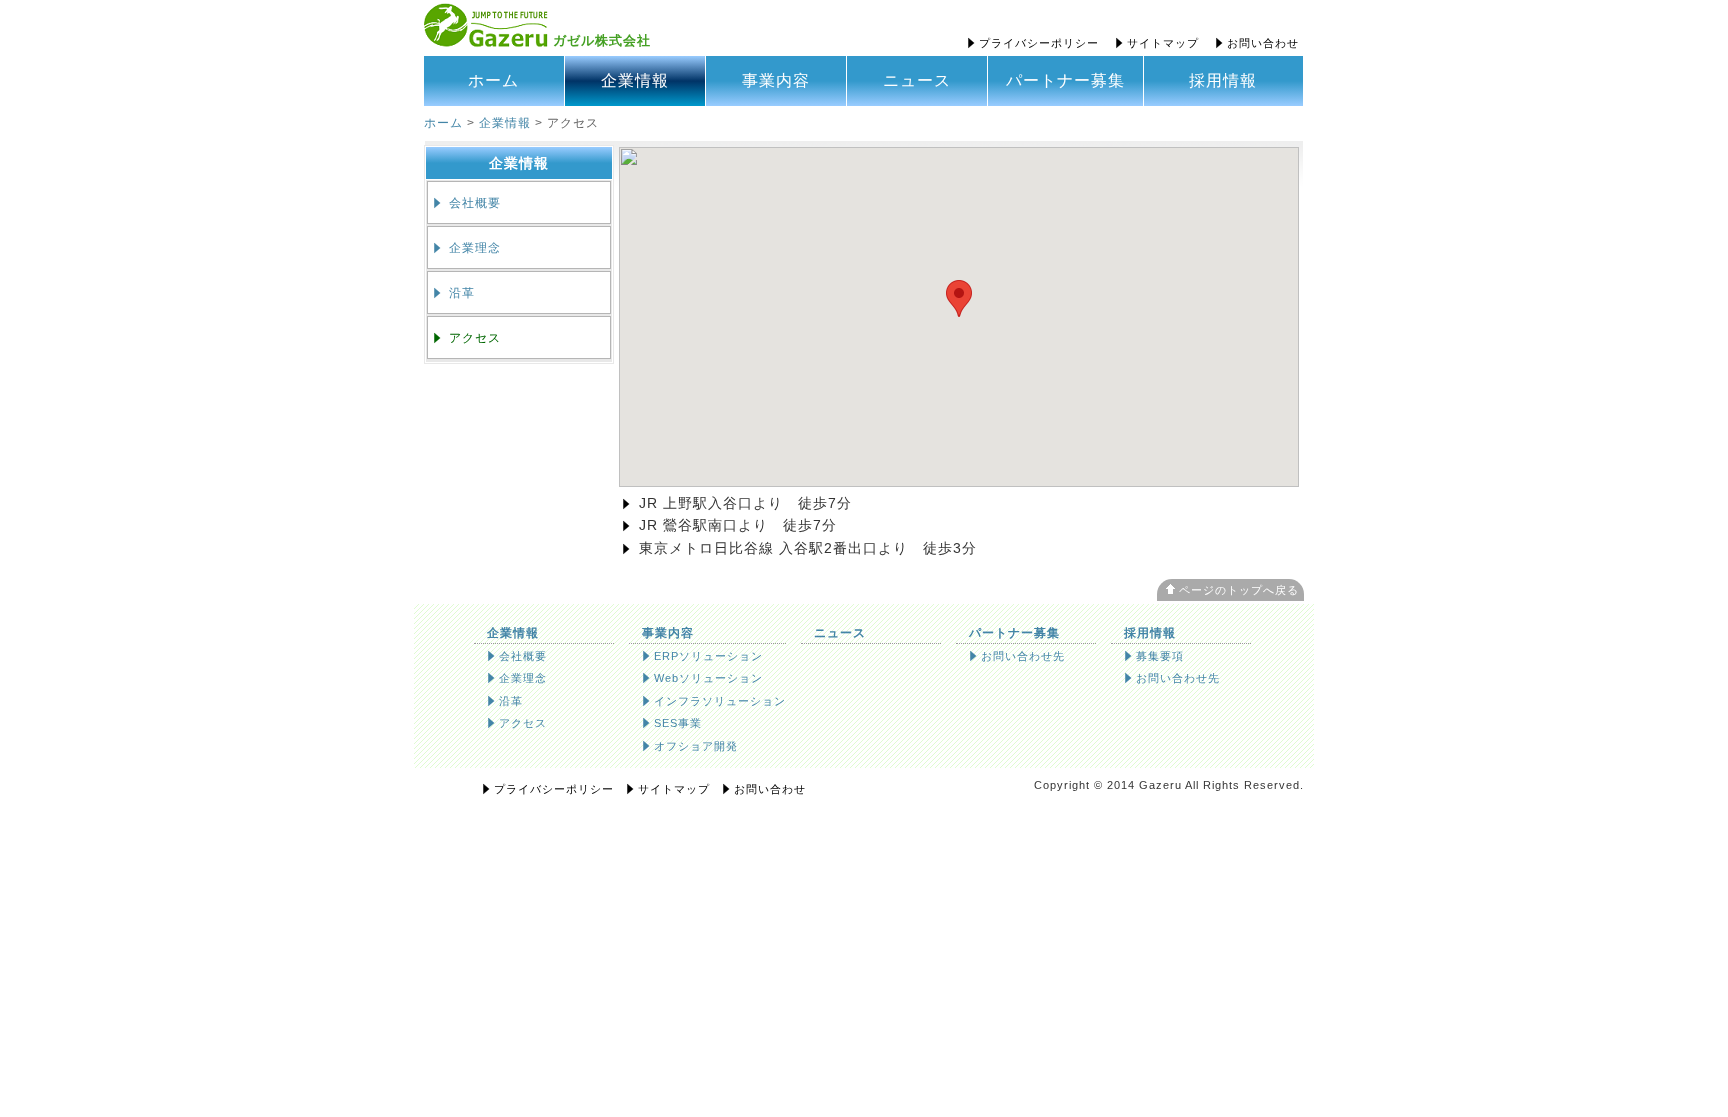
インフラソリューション (712, 701)
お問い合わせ (1255, 43)
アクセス (465, 337)
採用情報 (1223, 80)
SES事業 (670, 723)
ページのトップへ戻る (1239, 590)
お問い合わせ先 (1015, 656)
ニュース (917, 80)
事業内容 (776, 80)
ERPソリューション (701, 656)
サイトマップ (1155, 43)
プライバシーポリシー (1031, 43)
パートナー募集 (1065, 80)
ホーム (493, 80)
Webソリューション (701, 678)
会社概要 (465, 202)
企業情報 (635, 80)
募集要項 (1152, 656)
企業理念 (465, 247)
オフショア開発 (688, 746)
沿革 (452, 292)
